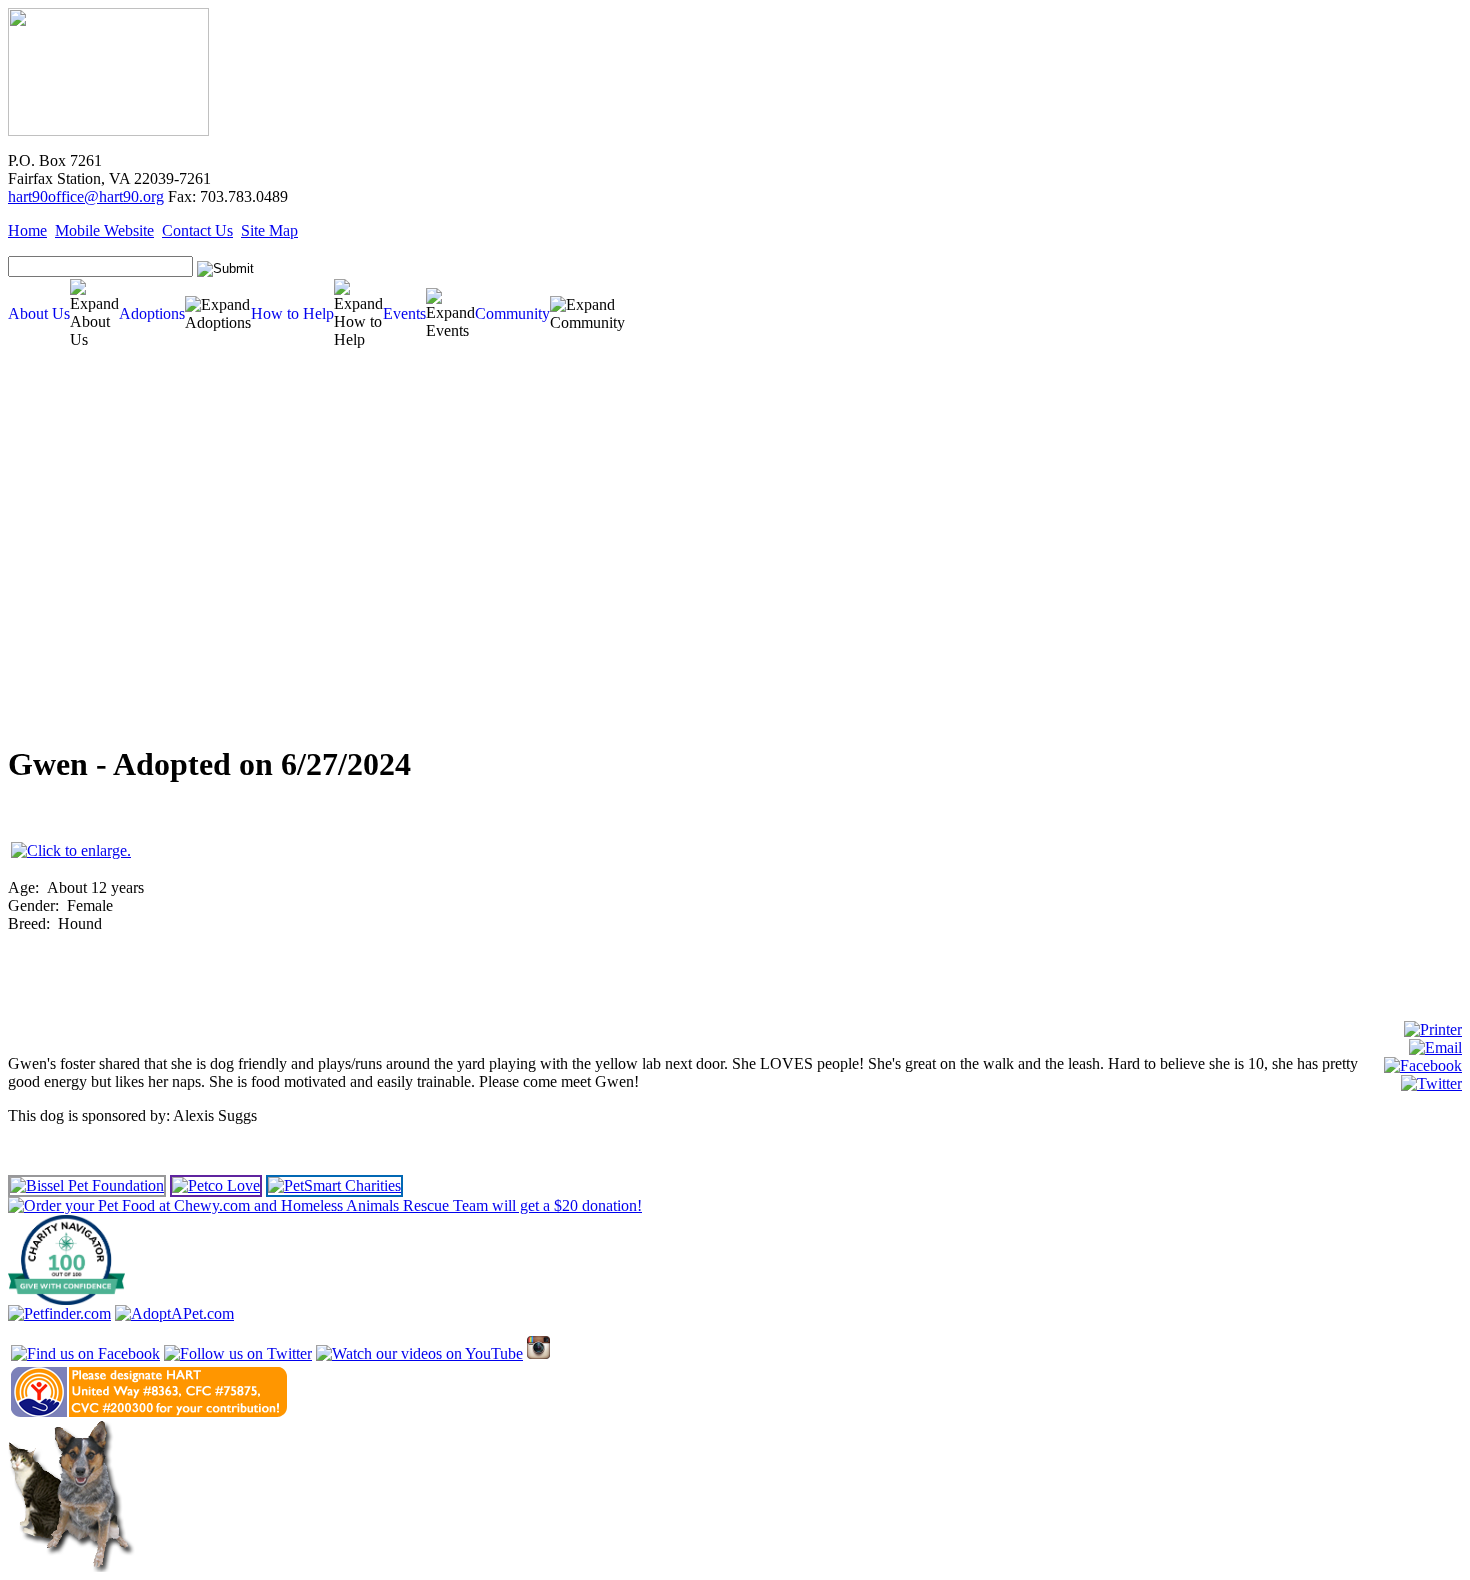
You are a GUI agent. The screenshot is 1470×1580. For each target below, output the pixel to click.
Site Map (269, 230)
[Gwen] (71, 850)
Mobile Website (104, 230)
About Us (39, 313)
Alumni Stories (44, 683)
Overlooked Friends (57, 503)
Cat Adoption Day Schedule (69, 548)
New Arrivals (44, 473)
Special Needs (46, 488)
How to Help (292, 313)
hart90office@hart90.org (86, 196)
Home (27, 230)
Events (404, 313)
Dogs (28, 443)
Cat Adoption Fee (53, 608)
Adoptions (152, 313)
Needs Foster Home (57, 518)
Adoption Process (53, 578)
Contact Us (197, 230)
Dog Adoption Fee (55, 593)
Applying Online (47, 623)
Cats (27, 458)
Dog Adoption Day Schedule (70, 533)
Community (512, 313)
